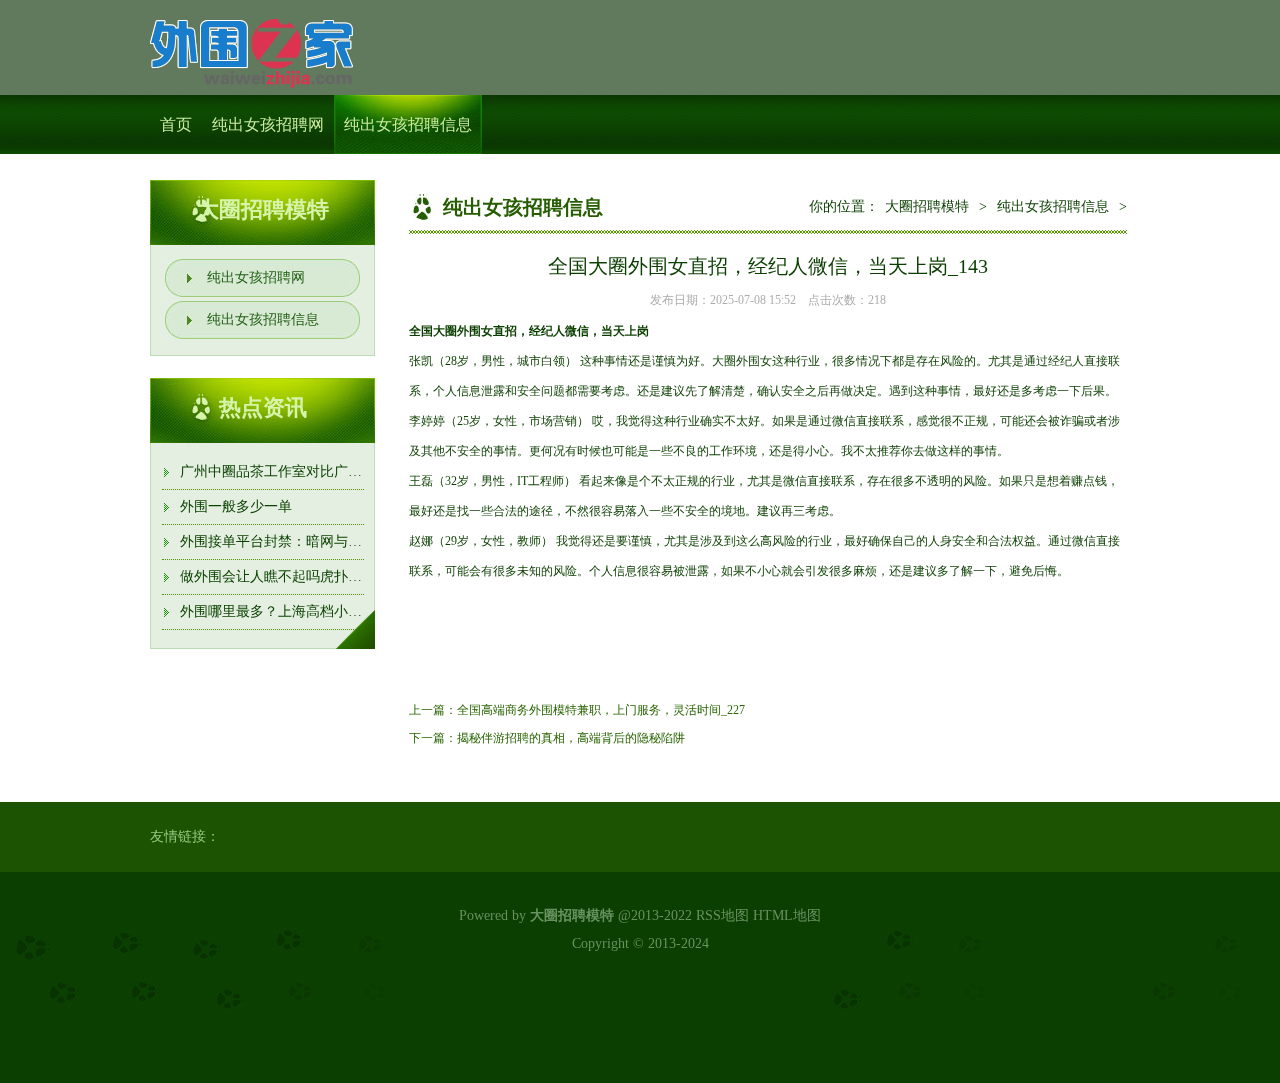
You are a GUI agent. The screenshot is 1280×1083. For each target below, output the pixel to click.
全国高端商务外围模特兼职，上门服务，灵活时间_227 (601, 710)
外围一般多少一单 (236, 506)
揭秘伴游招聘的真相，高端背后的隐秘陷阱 (571, 738)
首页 (176, 124)
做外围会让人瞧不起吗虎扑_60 (274, 576)
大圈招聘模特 (927, 206)
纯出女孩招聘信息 (408, 124)
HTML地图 (787, 915)
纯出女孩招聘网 (268, 124)
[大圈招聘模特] (251, 50)
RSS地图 (722, 915)
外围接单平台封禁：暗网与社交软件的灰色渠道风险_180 (355, 541)
